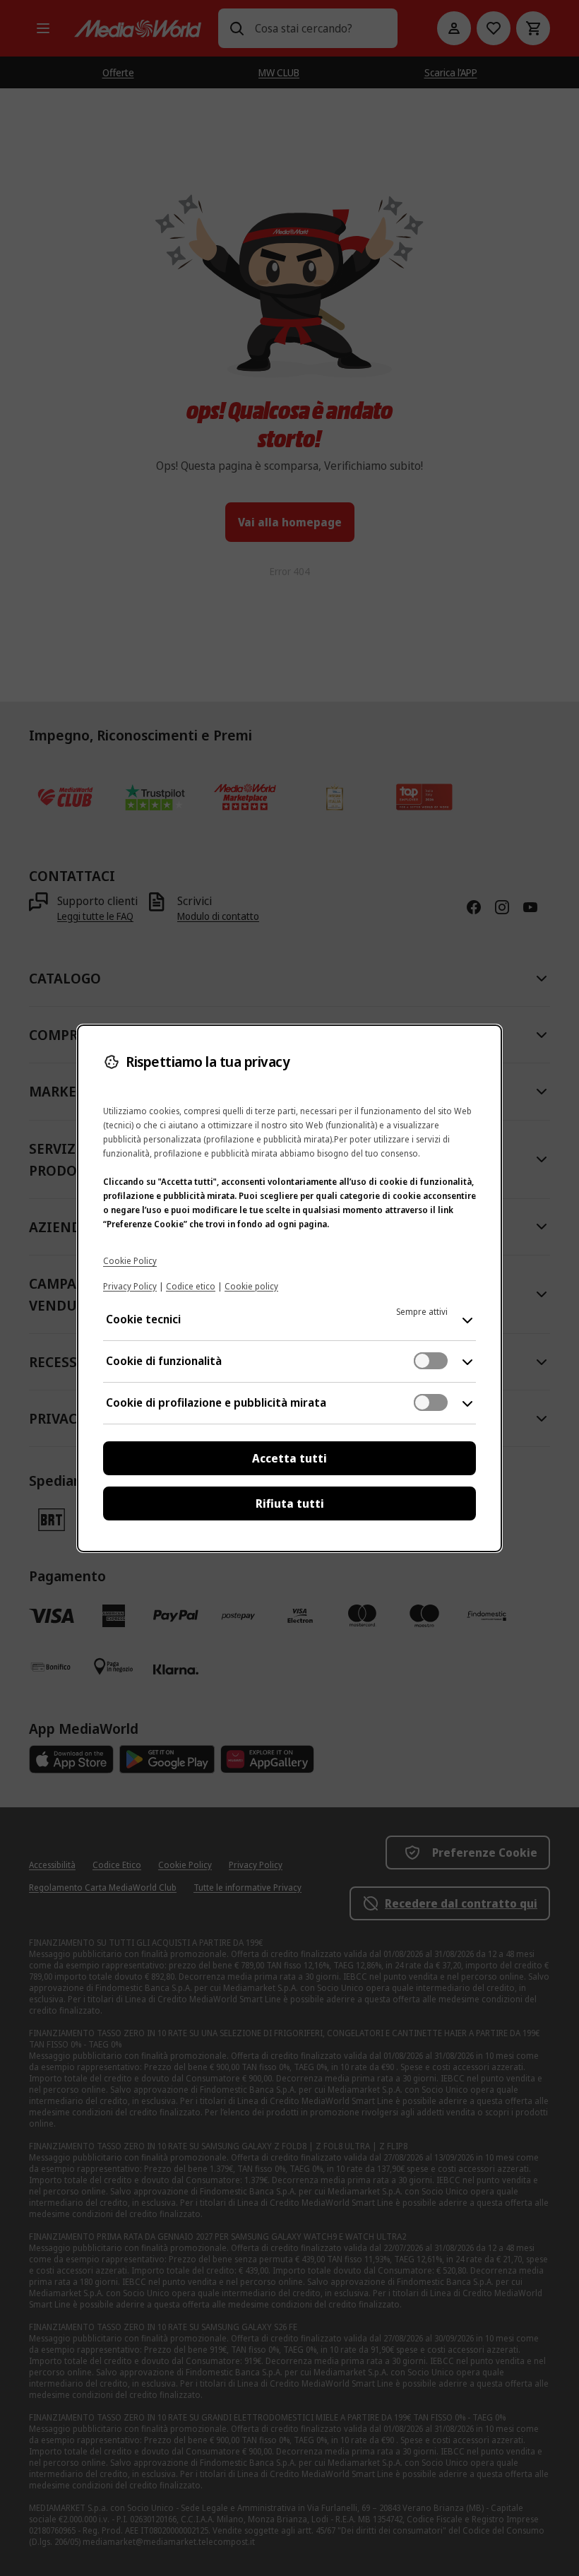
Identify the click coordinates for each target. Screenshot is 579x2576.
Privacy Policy (130, 1286)
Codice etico (191, 1286)
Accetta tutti (289, 1458)
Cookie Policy (130, 1261)
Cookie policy (251, 1286)
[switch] (431, 1361)
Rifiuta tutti (290, 1503)
